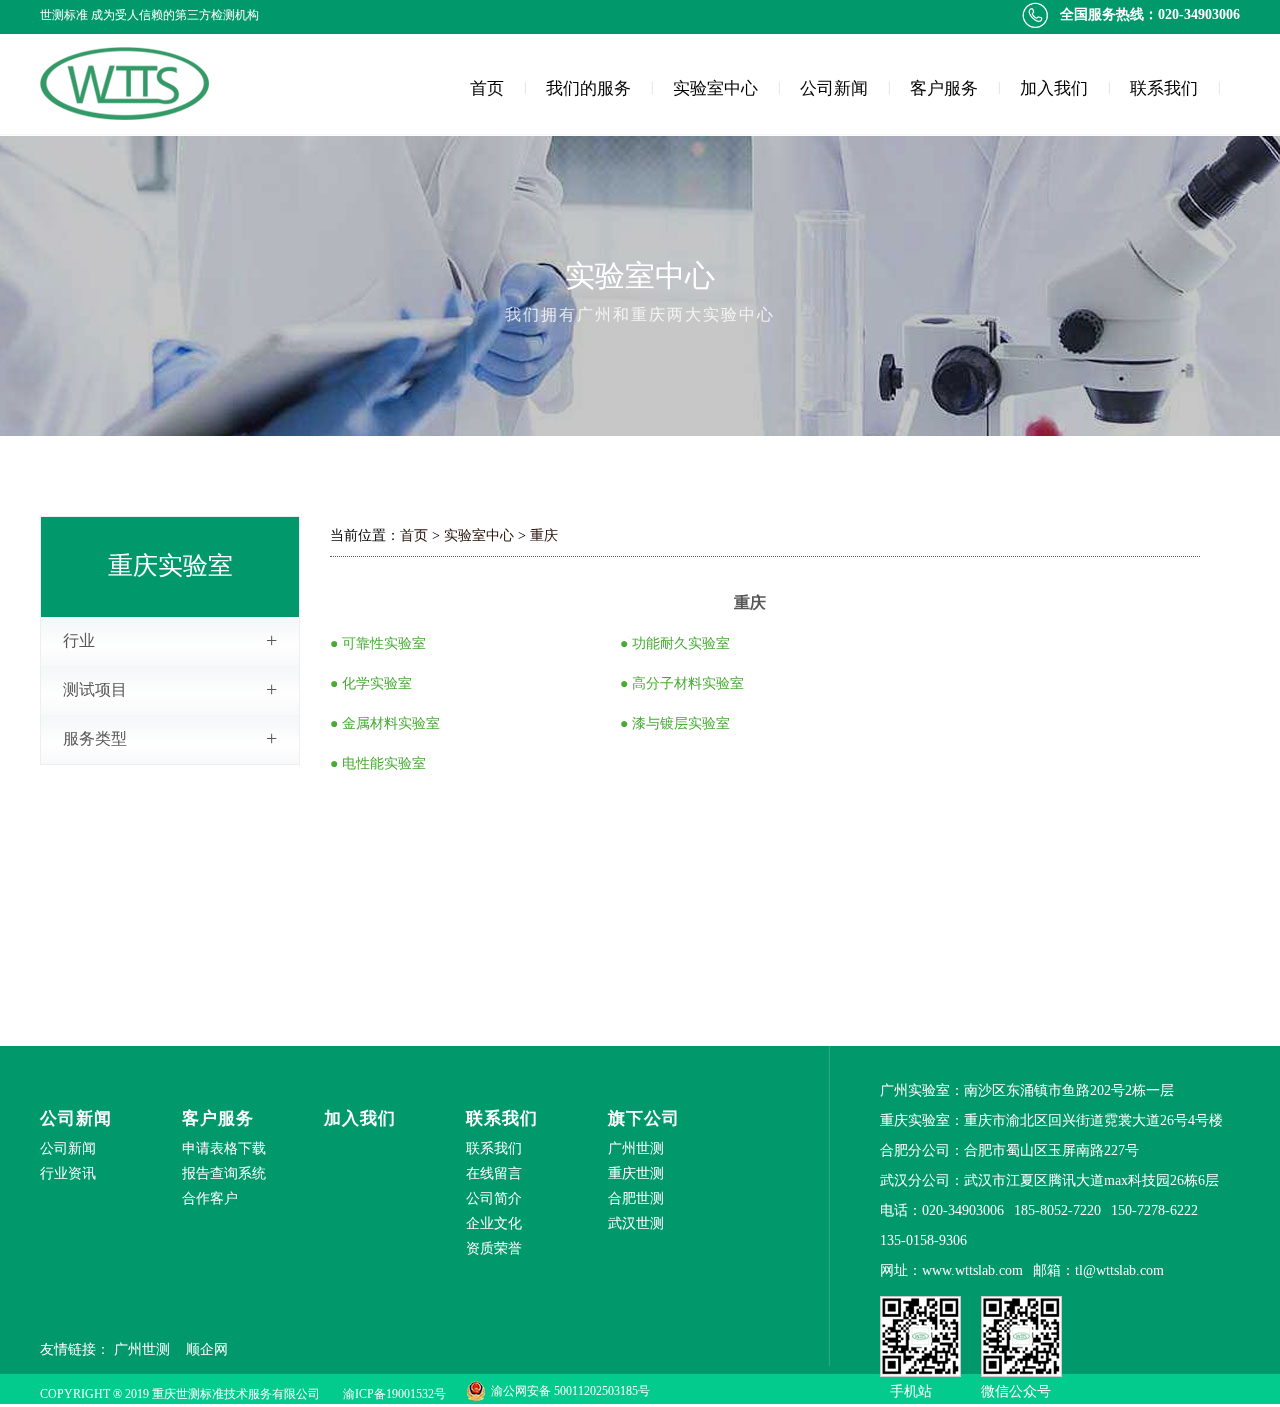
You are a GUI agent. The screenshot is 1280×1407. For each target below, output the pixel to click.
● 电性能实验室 (378, 763)
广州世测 (142, 1349)
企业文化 (494, 1223)
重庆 (544, 535)
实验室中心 (715, 88)
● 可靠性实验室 (378, 643)
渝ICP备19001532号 (394, 1394)
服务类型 (170, 738)
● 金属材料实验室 (385, 723)
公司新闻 (834, 88)
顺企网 (207, 1349)
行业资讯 (68, 1173)
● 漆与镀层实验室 (675, 723)
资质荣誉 (494, 1248)
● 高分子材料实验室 (682, 683)
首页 (487, 88)
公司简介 (494, 1198)
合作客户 (210, 1198)
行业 (170, 640)
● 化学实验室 (371, 683)
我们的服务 (588, 88)
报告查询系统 (224, 1173)
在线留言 (494, 1173)
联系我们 (1164, 88)
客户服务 (944, 88)
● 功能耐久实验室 (675, 643)
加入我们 (1054, 88)
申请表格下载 (224, 1148)
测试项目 (170, 689)
